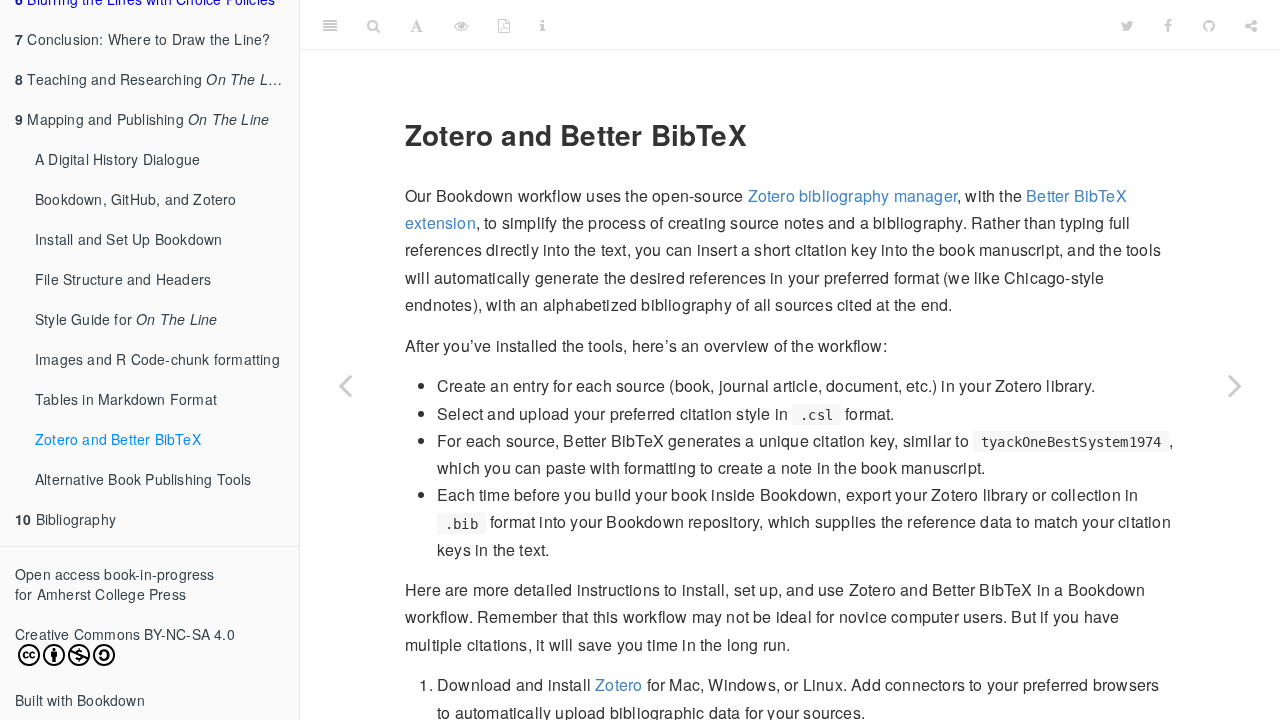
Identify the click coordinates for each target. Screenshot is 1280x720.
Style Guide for (126, 319)
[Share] (1251, 25)
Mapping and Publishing (142, 119)
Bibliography (65, 519)
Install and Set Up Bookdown (128, 239)
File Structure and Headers (123, 279)
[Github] (1209, 25)
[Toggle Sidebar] (330, 25)
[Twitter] (1127, 25)
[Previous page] (345, 385)
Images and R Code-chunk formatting (157, 359)
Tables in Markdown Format (126, 399)
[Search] (373, 25)
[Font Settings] (416, 25)
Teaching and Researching (151, 79)
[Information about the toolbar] (542, 25)
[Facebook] (1168, 25)
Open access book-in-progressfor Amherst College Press (115, 584)
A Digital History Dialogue (117, 159)
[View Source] (461, 25)
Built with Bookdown (80, 700)
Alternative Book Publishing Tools (143, 479)
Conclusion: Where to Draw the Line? (142, 39)
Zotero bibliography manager (852, 195)
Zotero (618, 684)
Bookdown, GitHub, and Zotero (136, 199)
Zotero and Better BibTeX (118, 439)
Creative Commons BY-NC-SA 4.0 (125, 634)
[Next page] (1235, 385)
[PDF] (504, 25)
